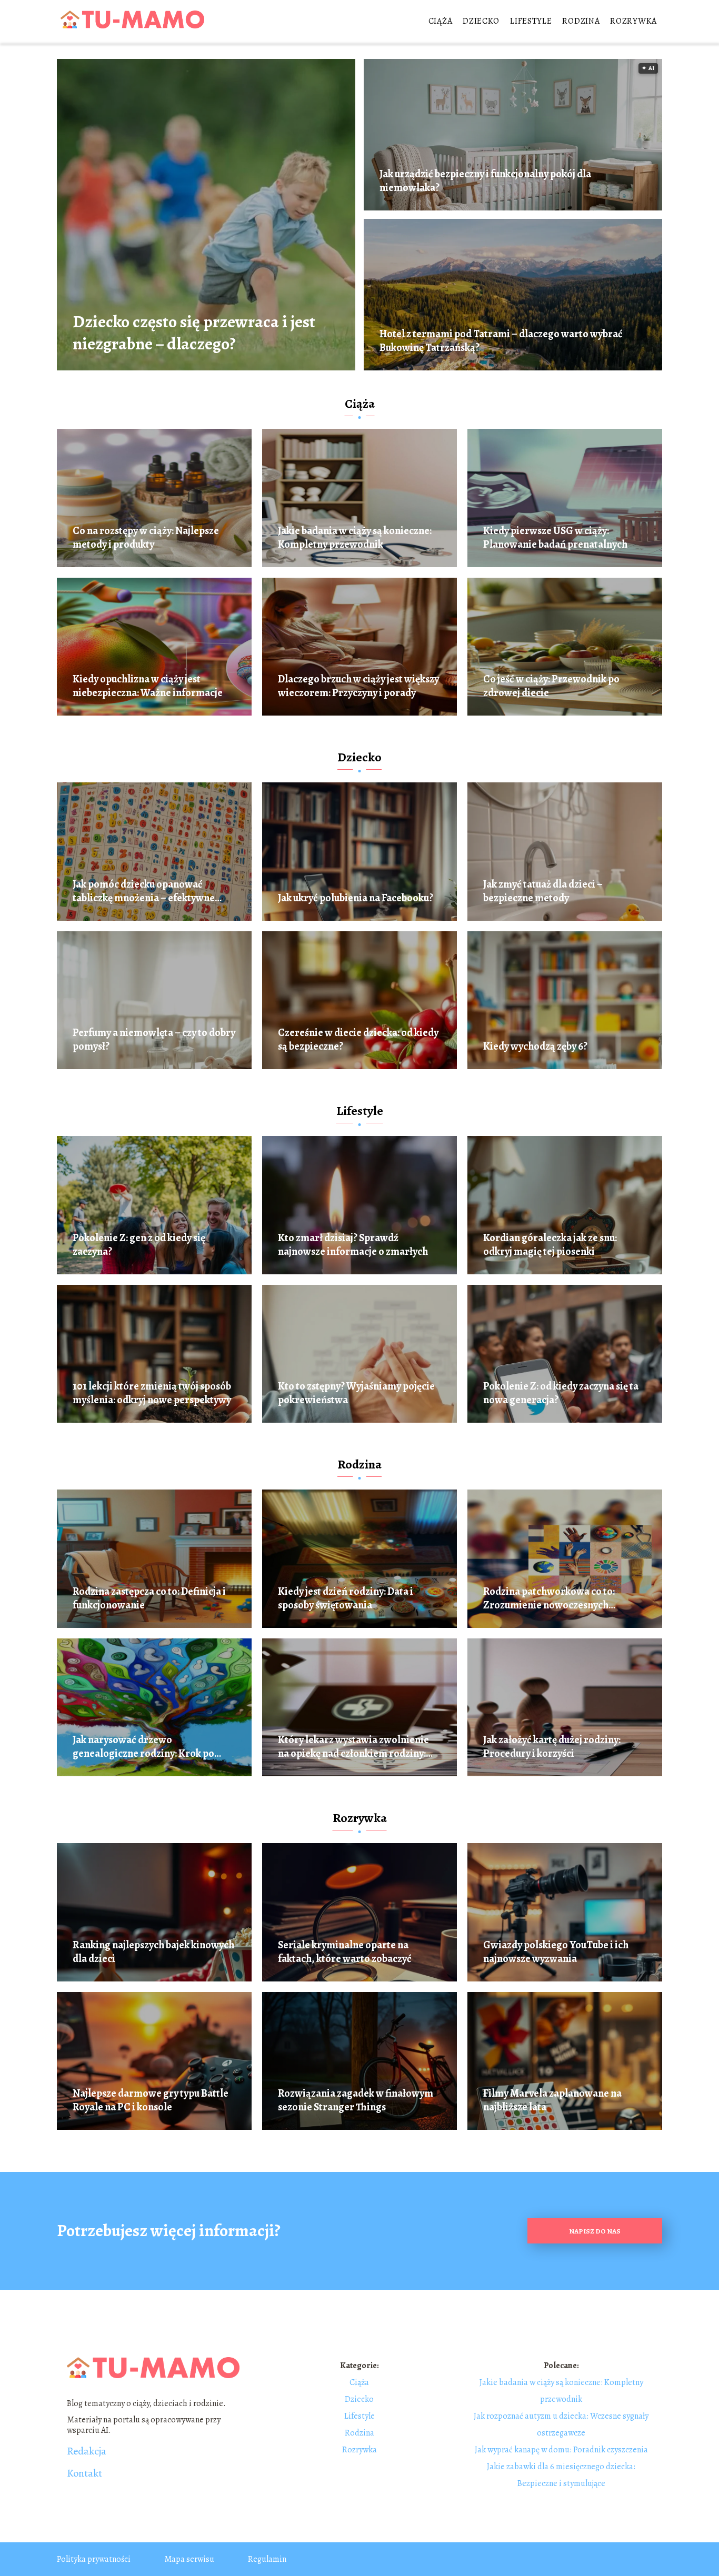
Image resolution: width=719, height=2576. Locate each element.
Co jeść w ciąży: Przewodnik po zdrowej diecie (551, 686)
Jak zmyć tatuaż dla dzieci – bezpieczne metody (543, 891)
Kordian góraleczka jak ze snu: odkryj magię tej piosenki (550, 1245)
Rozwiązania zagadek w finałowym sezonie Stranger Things (356, 2100)
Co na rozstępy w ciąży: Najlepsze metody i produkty (146, 538)
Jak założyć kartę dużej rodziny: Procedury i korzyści (552, 1747)
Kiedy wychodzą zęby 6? (535, 1046)
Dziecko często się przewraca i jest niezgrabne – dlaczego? (194, 333)
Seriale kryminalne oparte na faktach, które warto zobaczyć (345, 1952)
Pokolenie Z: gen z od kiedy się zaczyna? (139, 1245)
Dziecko (481, 21)
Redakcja (87, 2451)
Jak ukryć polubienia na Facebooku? (356, 898)
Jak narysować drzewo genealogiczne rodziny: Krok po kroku (143, 1747)
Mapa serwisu (189, 2559)
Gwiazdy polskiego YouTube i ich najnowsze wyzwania (556, 1952)
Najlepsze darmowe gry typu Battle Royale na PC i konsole (151, 2100)
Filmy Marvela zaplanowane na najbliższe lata (552, 2100)
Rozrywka (633, 21)
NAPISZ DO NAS (595, 2231)
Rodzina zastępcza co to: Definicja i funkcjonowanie (149, 1598)
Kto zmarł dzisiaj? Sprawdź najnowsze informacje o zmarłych (353, 1245)
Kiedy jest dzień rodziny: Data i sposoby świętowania (346, 1598)
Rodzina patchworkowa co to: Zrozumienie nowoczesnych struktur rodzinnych (549, 1598)
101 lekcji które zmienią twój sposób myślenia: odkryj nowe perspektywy (152, 1393)
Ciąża (441, 21)
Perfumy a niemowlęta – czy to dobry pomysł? (154, 1040)
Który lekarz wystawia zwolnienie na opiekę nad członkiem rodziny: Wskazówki (353, 1747)
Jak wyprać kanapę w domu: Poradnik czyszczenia (561, 2450)
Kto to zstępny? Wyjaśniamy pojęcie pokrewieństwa (356, 1393)
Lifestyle (531, 21)
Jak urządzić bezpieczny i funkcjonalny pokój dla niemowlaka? (485, 181)
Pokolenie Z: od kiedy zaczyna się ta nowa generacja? (561, 1393)
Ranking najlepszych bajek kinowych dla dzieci (153, 1952)
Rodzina (581, 21)
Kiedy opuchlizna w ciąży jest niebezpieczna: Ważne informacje (148, 686)
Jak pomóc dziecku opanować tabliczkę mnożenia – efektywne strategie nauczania (144, 891)
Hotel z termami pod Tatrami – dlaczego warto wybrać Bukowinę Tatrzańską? (501, 341)
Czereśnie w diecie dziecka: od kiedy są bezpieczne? (358, 1040)
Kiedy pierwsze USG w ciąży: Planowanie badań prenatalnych (555, 538)
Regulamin (267, 2559)
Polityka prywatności (94, 2559)
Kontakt (84, 2473)
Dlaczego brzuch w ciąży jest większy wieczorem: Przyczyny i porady (358, 686)
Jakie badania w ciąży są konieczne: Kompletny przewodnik (355, 538)
